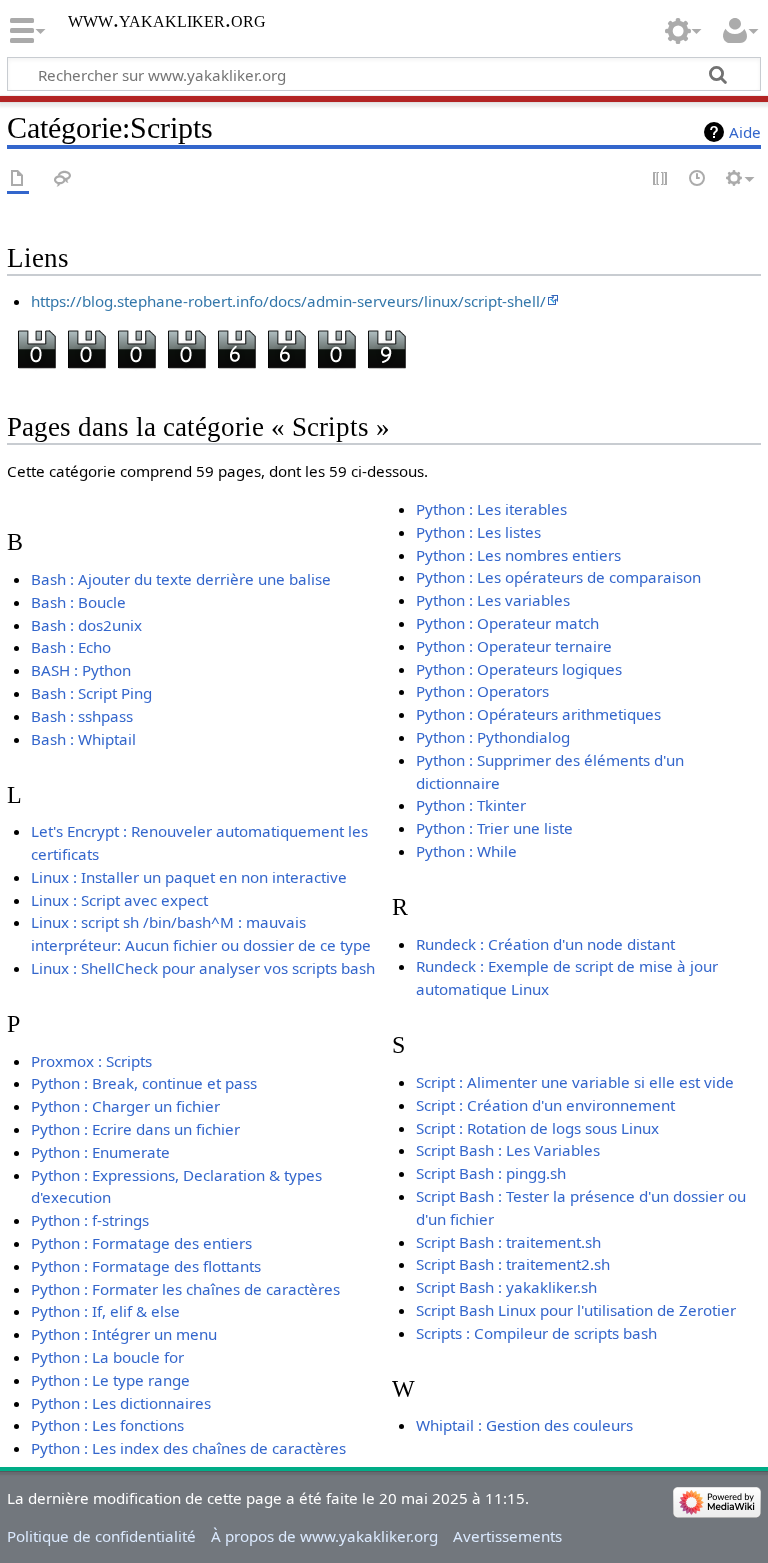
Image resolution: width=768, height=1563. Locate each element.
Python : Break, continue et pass (144, 1083)
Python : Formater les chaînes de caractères (185, 1289)
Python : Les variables (493, 600)
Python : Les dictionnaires (121, 1403)
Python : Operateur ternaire (514, 646)
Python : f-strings (90, 1220)
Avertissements (507, 1536)
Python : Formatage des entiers (141, 1243)
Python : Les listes (478, 532)
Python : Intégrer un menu (124, 1334)
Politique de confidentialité (101, 1536)
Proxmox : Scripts (91, 1061)
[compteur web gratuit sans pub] (211, 351)
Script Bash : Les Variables (508, 1150)
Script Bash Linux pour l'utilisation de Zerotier (576, 1310)
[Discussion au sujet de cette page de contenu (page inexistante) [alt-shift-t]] (63, 179)
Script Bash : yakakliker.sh (506, 1287)
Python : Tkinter (471, 805)
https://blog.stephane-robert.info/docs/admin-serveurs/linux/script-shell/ (288, 301)
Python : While (466, 851)
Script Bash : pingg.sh (491, 1173)
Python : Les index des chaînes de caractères (188, 1448)
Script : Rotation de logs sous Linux (537, 1128)
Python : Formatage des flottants (146, 1266)
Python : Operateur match (507, 623)
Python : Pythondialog (493, 737)
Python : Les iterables (491, 509)
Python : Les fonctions (107, 1425)
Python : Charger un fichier (125, 1106)
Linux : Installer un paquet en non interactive (189, 877)
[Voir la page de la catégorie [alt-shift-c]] (18, 179)
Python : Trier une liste (494, 828)
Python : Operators (482, 691)
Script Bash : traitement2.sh (513, 1264)
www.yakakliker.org (167, 20)
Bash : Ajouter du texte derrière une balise (181, 579)
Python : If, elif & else (105, 1311)
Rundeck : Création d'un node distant (545, 944)
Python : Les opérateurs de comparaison (558, 577)
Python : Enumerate (100, 1152)
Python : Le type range (110, 1380)
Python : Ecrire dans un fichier (135, 1129)
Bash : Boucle (78, 602)
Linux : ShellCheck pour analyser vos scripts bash (203, 968)
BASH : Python (81, 670)
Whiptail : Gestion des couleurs (524, 1425)
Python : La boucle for (107, 1357)
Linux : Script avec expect (119, 900)
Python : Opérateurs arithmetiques (538, 714)
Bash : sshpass (82, 716)
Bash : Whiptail (83, 739)
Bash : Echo (71, 647)
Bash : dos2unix (86, 625)
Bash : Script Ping (91, 693)
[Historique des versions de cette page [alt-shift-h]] (698, 179)
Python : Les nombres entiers (518, 555)
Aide (745, 132)
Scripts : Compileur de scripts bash (536, 1333)
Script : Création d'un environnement (545, 1105)
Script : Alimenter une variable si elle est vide (575, 1082)
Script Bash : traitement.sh (508, 1242)
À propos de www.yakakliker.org (324, 1536)
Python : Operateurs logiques (519, 669)
